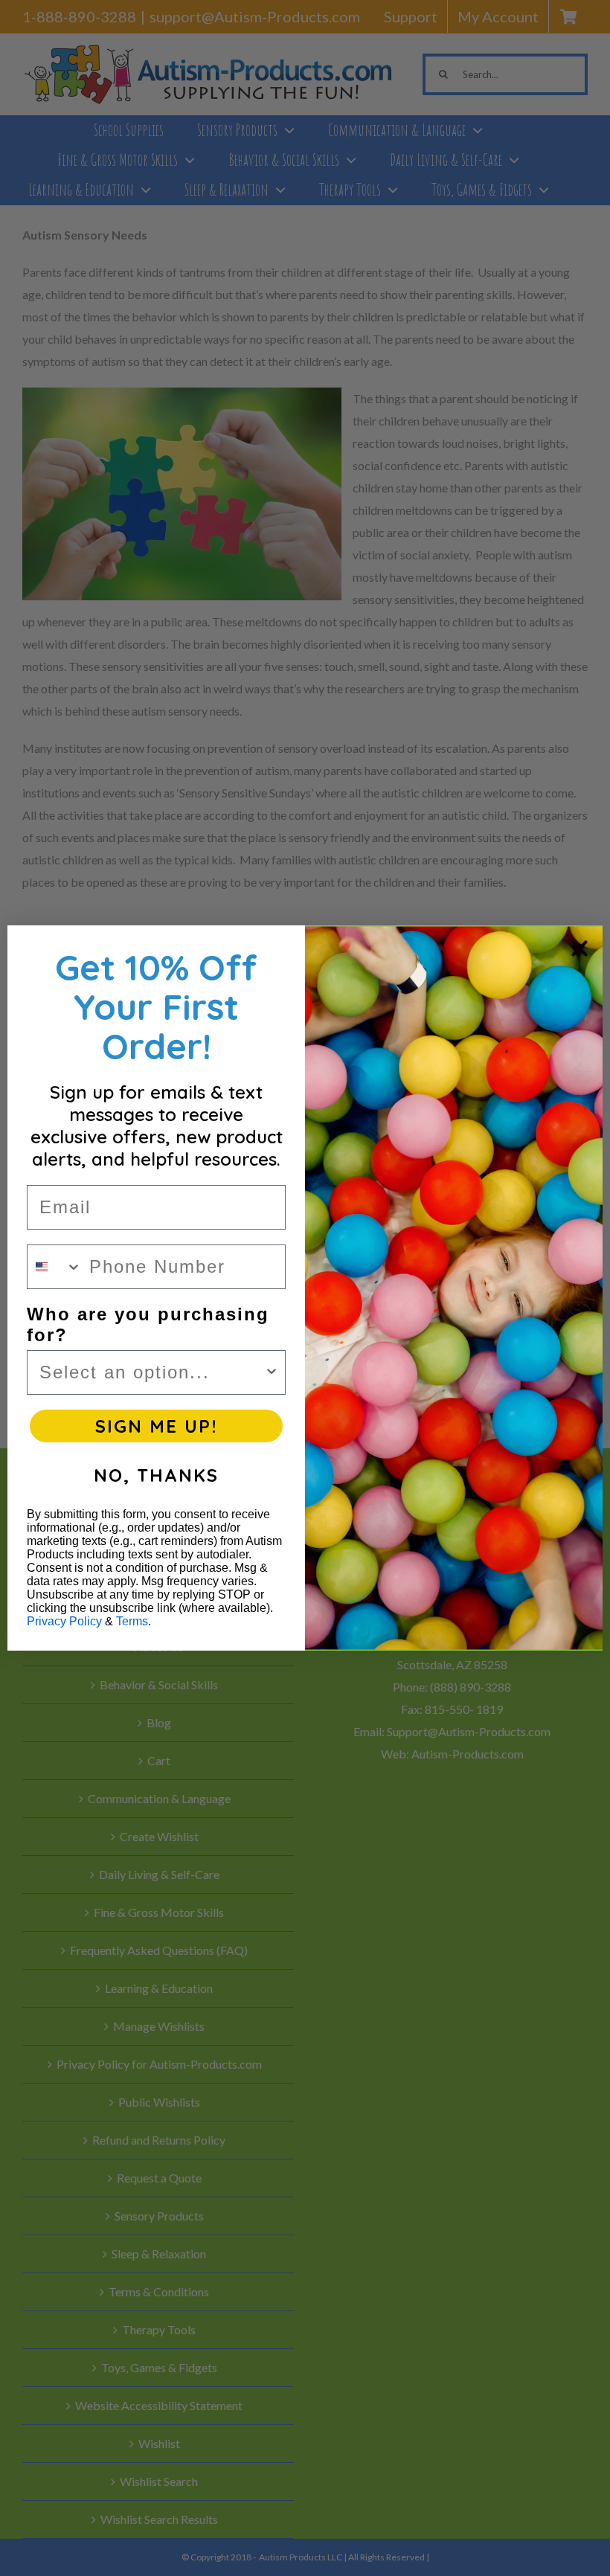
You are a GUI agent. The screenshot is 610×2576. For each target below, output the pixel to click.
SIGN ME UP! (156, 1426)
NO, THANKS (156, 1475)
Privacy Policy (64, 1621)
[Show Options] (272, 1372)
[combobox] (55, 1267)
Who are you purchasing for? (148, 1324)
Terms (132, 1621)
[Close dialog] (579, 948)
